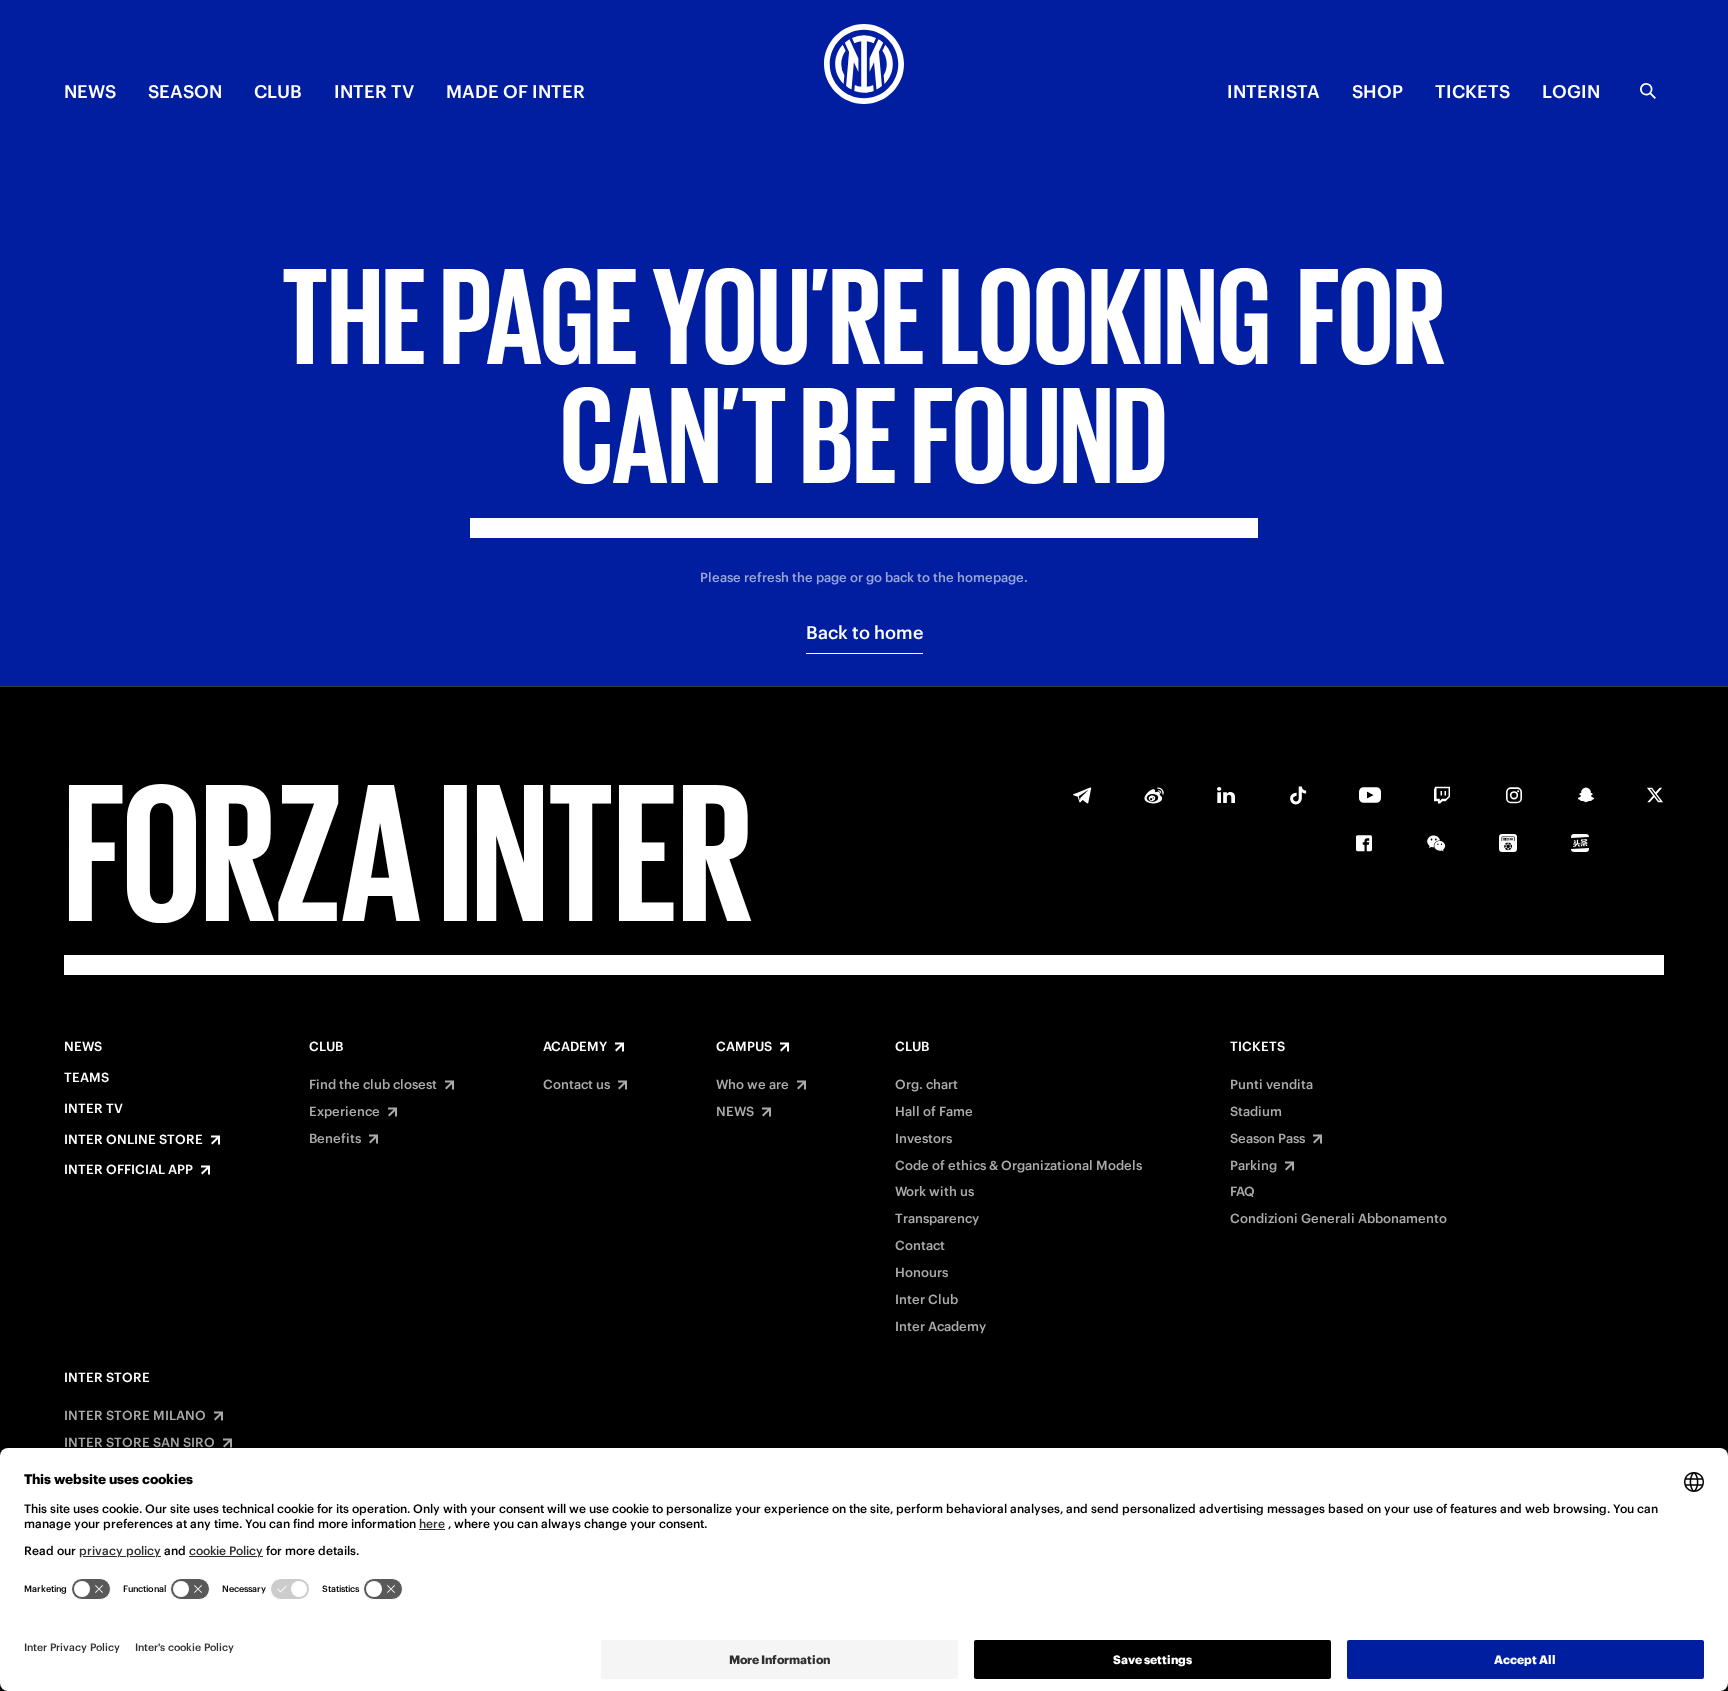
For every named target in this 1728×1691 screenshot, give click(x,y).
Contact (920, 1246)
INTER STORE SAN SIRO (139, 1443)
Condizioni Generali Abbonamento (1338, 1219)
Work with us (934, 1192)
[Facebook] (1364, 843)
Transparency (937, 1219)
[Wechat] (1436, 843)
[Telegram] (1082, 795)
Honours (921, 1273)
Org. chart (926, 1085)
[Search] (1648, 91)
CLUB (278, 91)
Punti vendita (1271, 1085)
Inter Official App (128, 1170)
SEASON (185, 91)
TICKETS (1472, 91)
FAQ (1242, 1192)
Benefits (335, 1139)
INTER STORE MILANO (135, 1416)
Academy (575, 1047)
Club (326, 1047)
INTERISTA (1273, 91)
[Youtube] (1370, 795)
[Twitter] (1655, 795)
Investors (923, 1139)
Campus (744, 1047)
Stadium (1256, 1112)
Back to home (864, 632)
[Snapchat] (1586, 795)
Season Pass (1267, 1139)
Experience (344, 1112)
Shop (1377, 91)
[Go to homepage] (864, 67)
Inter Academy (940, 1327)
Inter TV (374, 91)
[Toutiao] (1580, 843)
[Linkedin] (1226, 795)
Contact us (576, 1085)
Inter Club (926, 1300)
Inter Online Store (133, 1140)
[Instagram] (1514, 795)
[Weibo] (1154, 795)
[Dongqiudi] (1508, 843)
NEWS (90, 91)
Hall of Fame (934, 1112)
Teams (86, 1078)
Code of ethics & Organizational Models (1018, 1166)
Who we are (752, 1085)
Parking (1253, 1166)
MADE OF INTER (515, 91)
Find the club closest (373, 1085)
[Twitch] (1442, 795)
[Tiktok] (1298, 795)
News (83, 1047)
